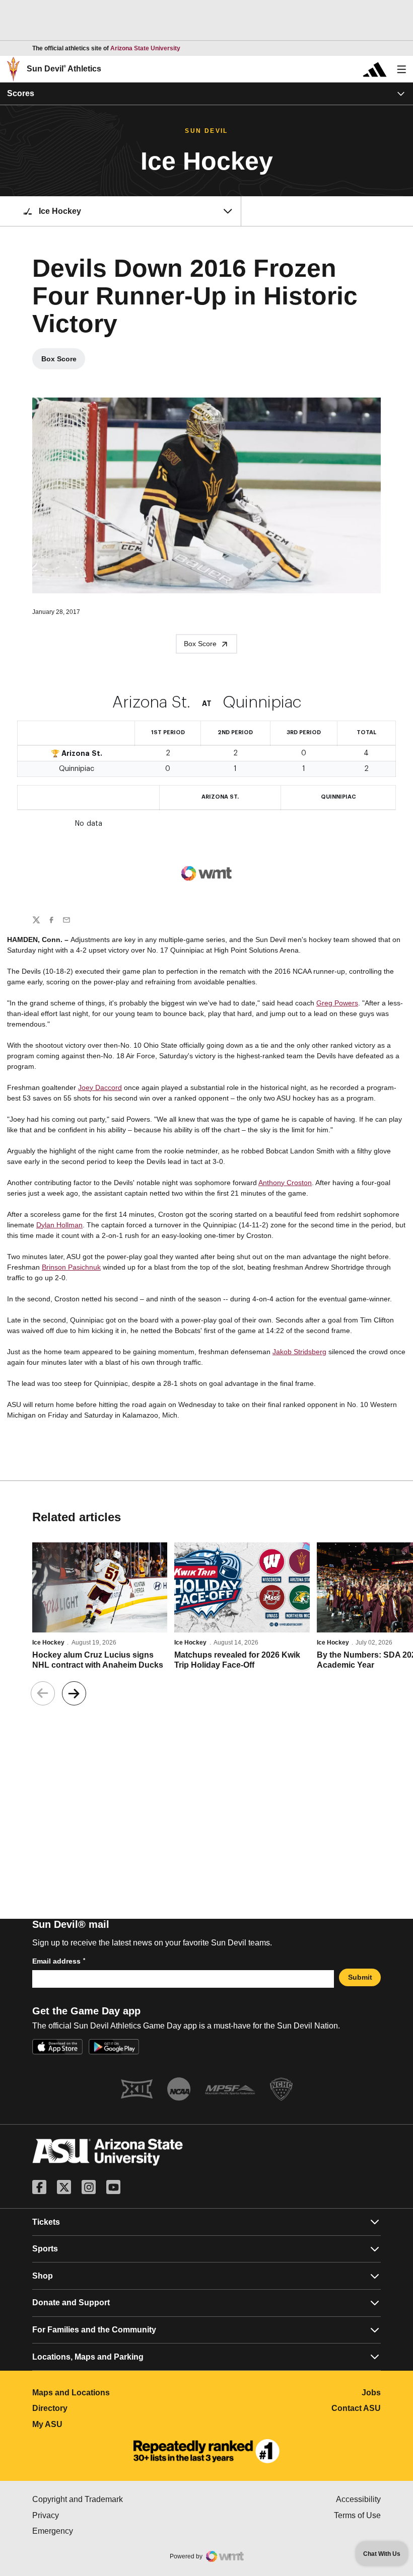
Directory (94, 2408)
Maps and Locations (116, 2393)
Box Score (63, 361)
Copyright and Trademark (119, 2499)
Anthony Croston (285, 1183)
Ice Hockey (48, 1643)
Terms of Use (357, 2515)
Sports (45, 2249)
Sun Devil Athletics (64, 69)
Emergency (95, 2531)
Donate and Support (71, 2302)
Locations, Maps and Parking (88, 2357)
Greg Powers (337, 1003)
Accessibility (358, 2499)
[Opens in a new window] (206, 2451)
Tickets (46, 2222)
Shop (43, 2276)
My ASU (92, 2424)
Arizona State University (145, 48)
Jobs (371, 2393)
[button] (74, 1693)
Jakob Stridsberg (299, 1352)
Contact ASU (356, 2408)
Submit (360, 1977)
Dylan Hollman (59, 1225)
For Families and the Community (94, 2330)
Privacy (88, 2515)
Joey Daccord (100, 1087)
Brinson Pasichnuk (71, 1267)
